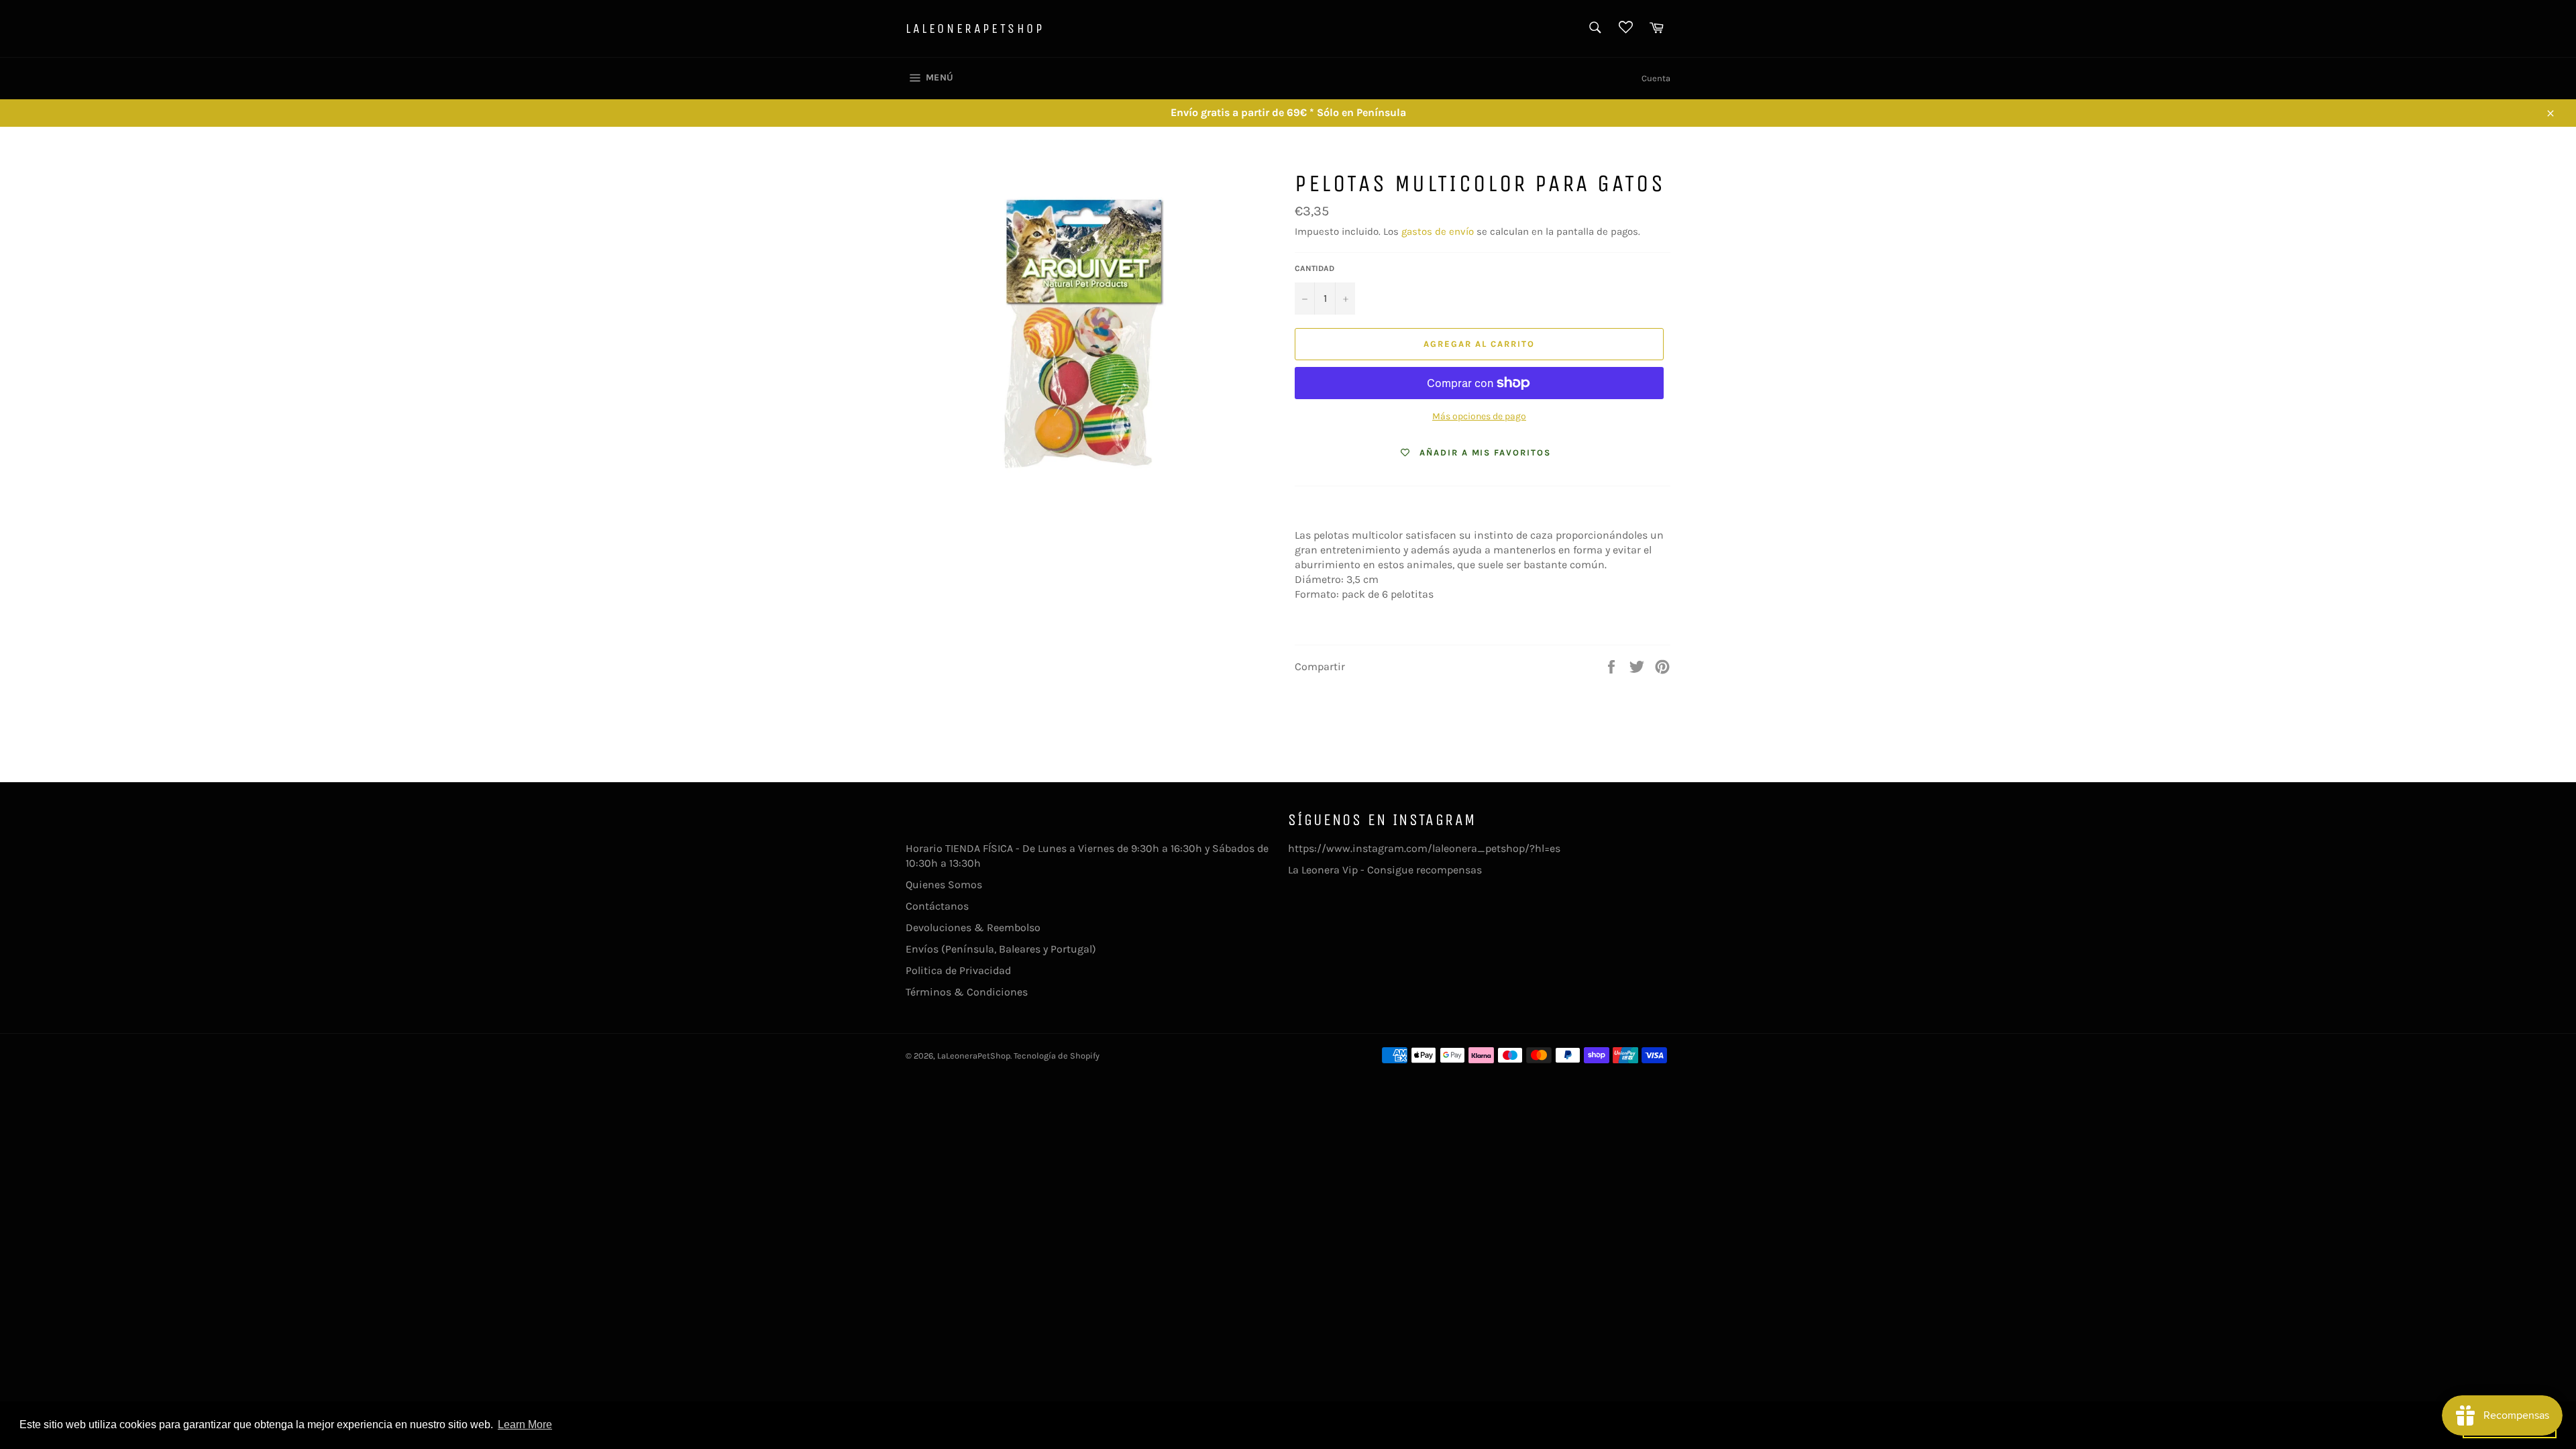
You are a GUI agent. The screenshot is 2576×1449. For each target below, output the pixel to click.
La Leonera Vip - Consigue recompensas (1385, 870)
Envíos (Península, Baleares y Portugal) (1001, 949)
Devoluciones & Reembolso (973, 927)
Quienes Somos (944, 884)
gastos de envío (1438, 231)
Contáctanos (937, 906)
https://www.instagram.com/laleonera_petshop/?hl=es (1424, 848)
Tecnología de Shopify (1057, 1056)
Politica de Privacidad (958, 970)
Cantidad (1314, 268)
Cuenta (1656, 78)
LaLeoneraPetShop (975, 29)
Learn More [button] (525, 1425)
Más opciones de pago (1479, 416)
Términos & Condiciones (967, 992)
